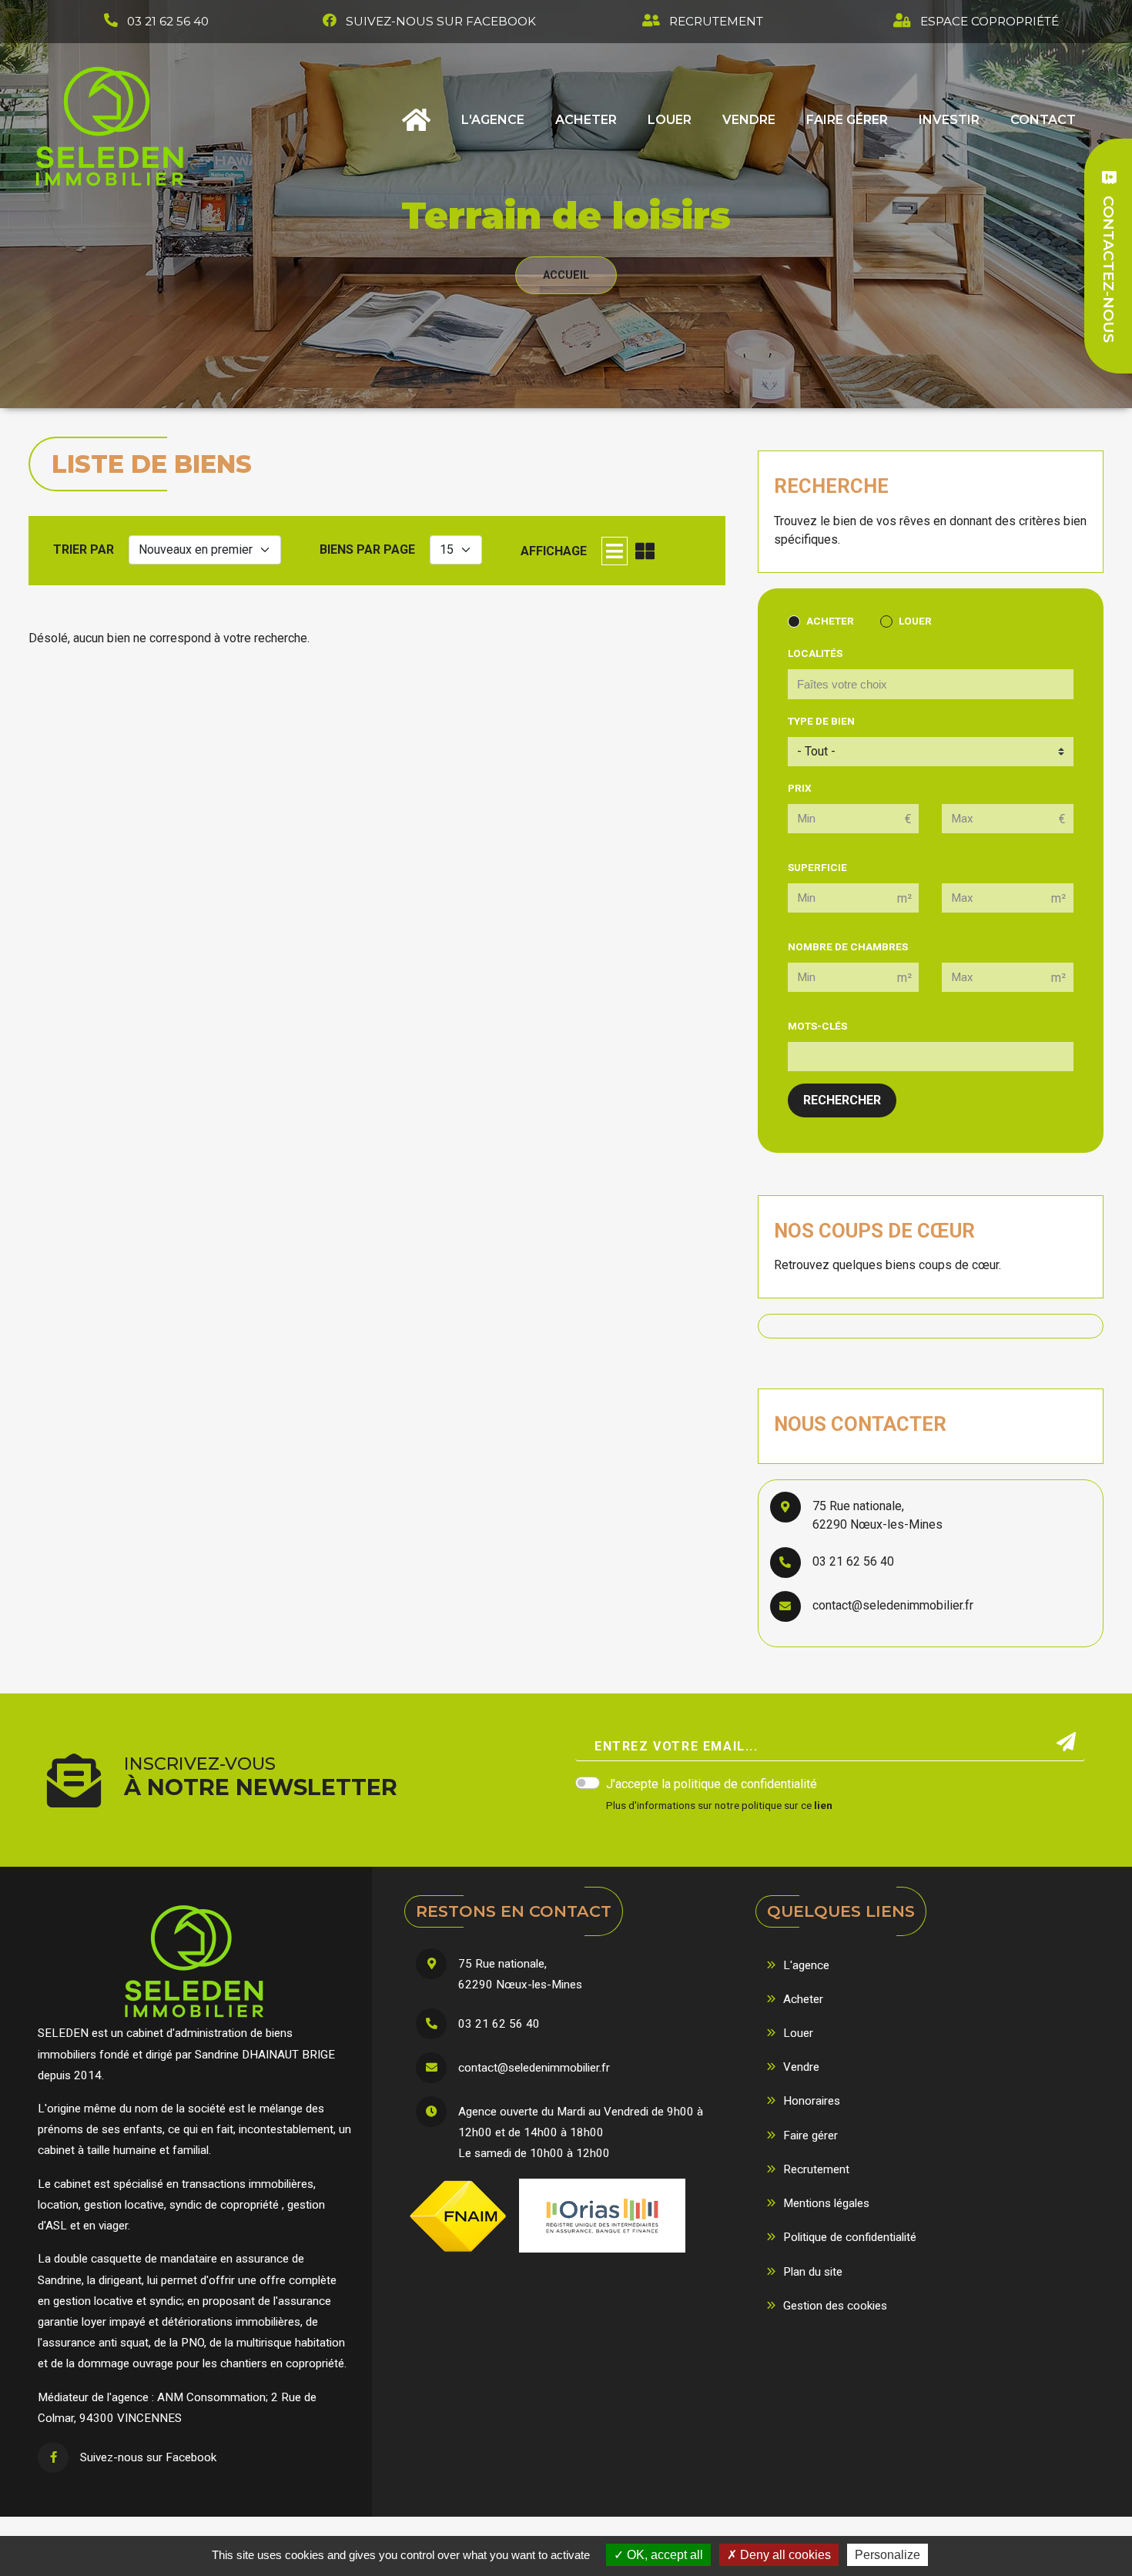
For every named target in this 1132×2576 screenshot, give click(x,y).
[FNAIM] (458, 2216)
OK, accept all (663, 2555)
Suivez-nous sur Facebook (441, 21)
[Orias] (602, 2216)
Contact (1043, 120)
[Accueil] (111, 126)
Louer (670, 120)
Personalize (888, 2555)
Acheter (586, 120)
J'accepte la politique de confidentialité (712, 1784)
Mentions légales (826, 2203)
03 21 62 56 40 (168, 21)
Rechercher (842, 1100)
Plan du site (813, 2272)
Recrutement (716, 21)
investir (949, 120)
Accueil (416, 125)
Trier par (84, 549)
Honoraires (812, 2101)
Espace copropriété (990, 21)
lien (823, 1805)
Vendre (749, 120)
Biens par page (367, 549)
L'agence (493, 120)
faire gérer (847, 120)
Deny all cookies (784, 2555)
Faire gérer (810, 2136)
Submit (1066, 1742)
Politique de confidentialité (850, 2237)
